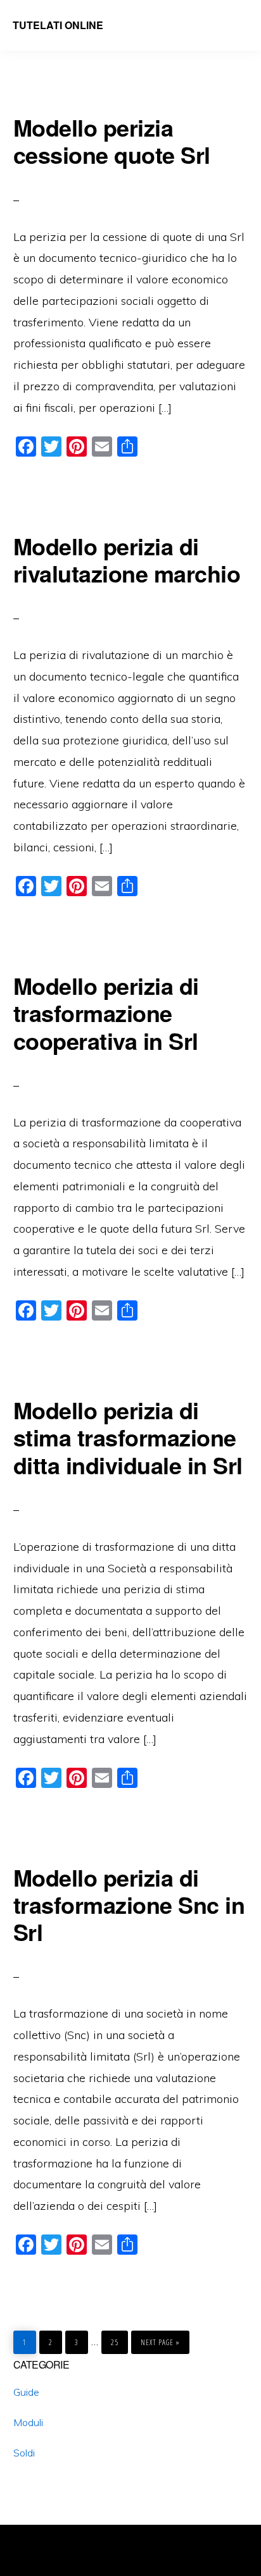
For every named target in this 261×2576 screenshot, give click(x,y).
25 (118, 2339)
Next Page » (160, 2339)
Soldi (24, 2453)
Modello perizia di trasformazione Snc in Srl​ (129, 1904)
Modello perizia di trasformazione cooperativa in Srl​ (106, 1013)
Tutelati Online (58, 25)
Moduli (28, 2422)
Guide (26, 2392)
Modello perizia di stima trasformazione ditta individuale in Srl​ (128, 1437)
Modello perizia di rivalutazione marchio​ (127, 559)
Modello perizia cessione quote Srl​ (112, 141)
